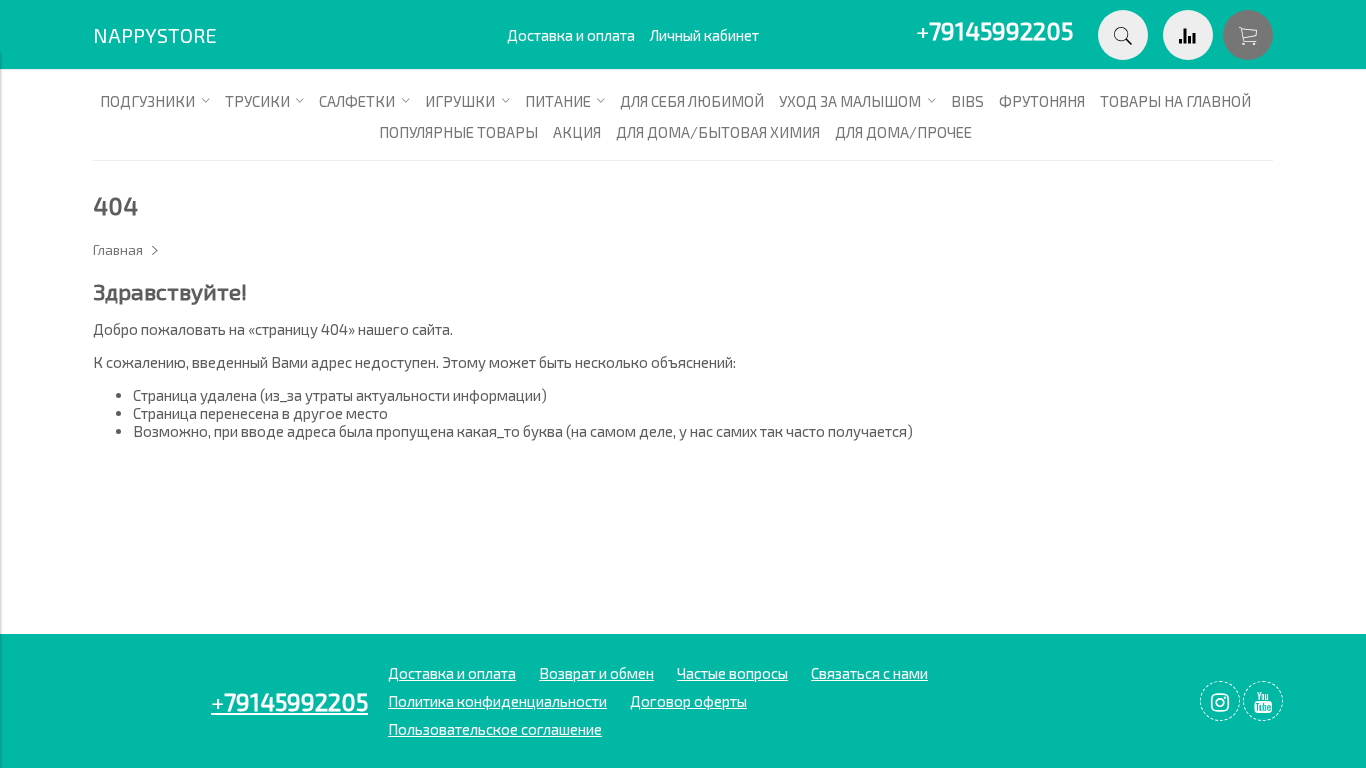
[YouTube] (1263, 701)
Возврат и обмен (596, 673)
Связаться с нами (869, 673)
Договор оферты (688, 701)
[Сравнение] (1188, 35)
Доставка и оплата (571, 35)
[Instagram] (1220, 701)
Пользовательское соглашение (495, 729)
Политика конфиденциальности (497, 701)
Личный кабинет (704, 35)
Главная (118, 250)
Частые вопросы (732, 673)
